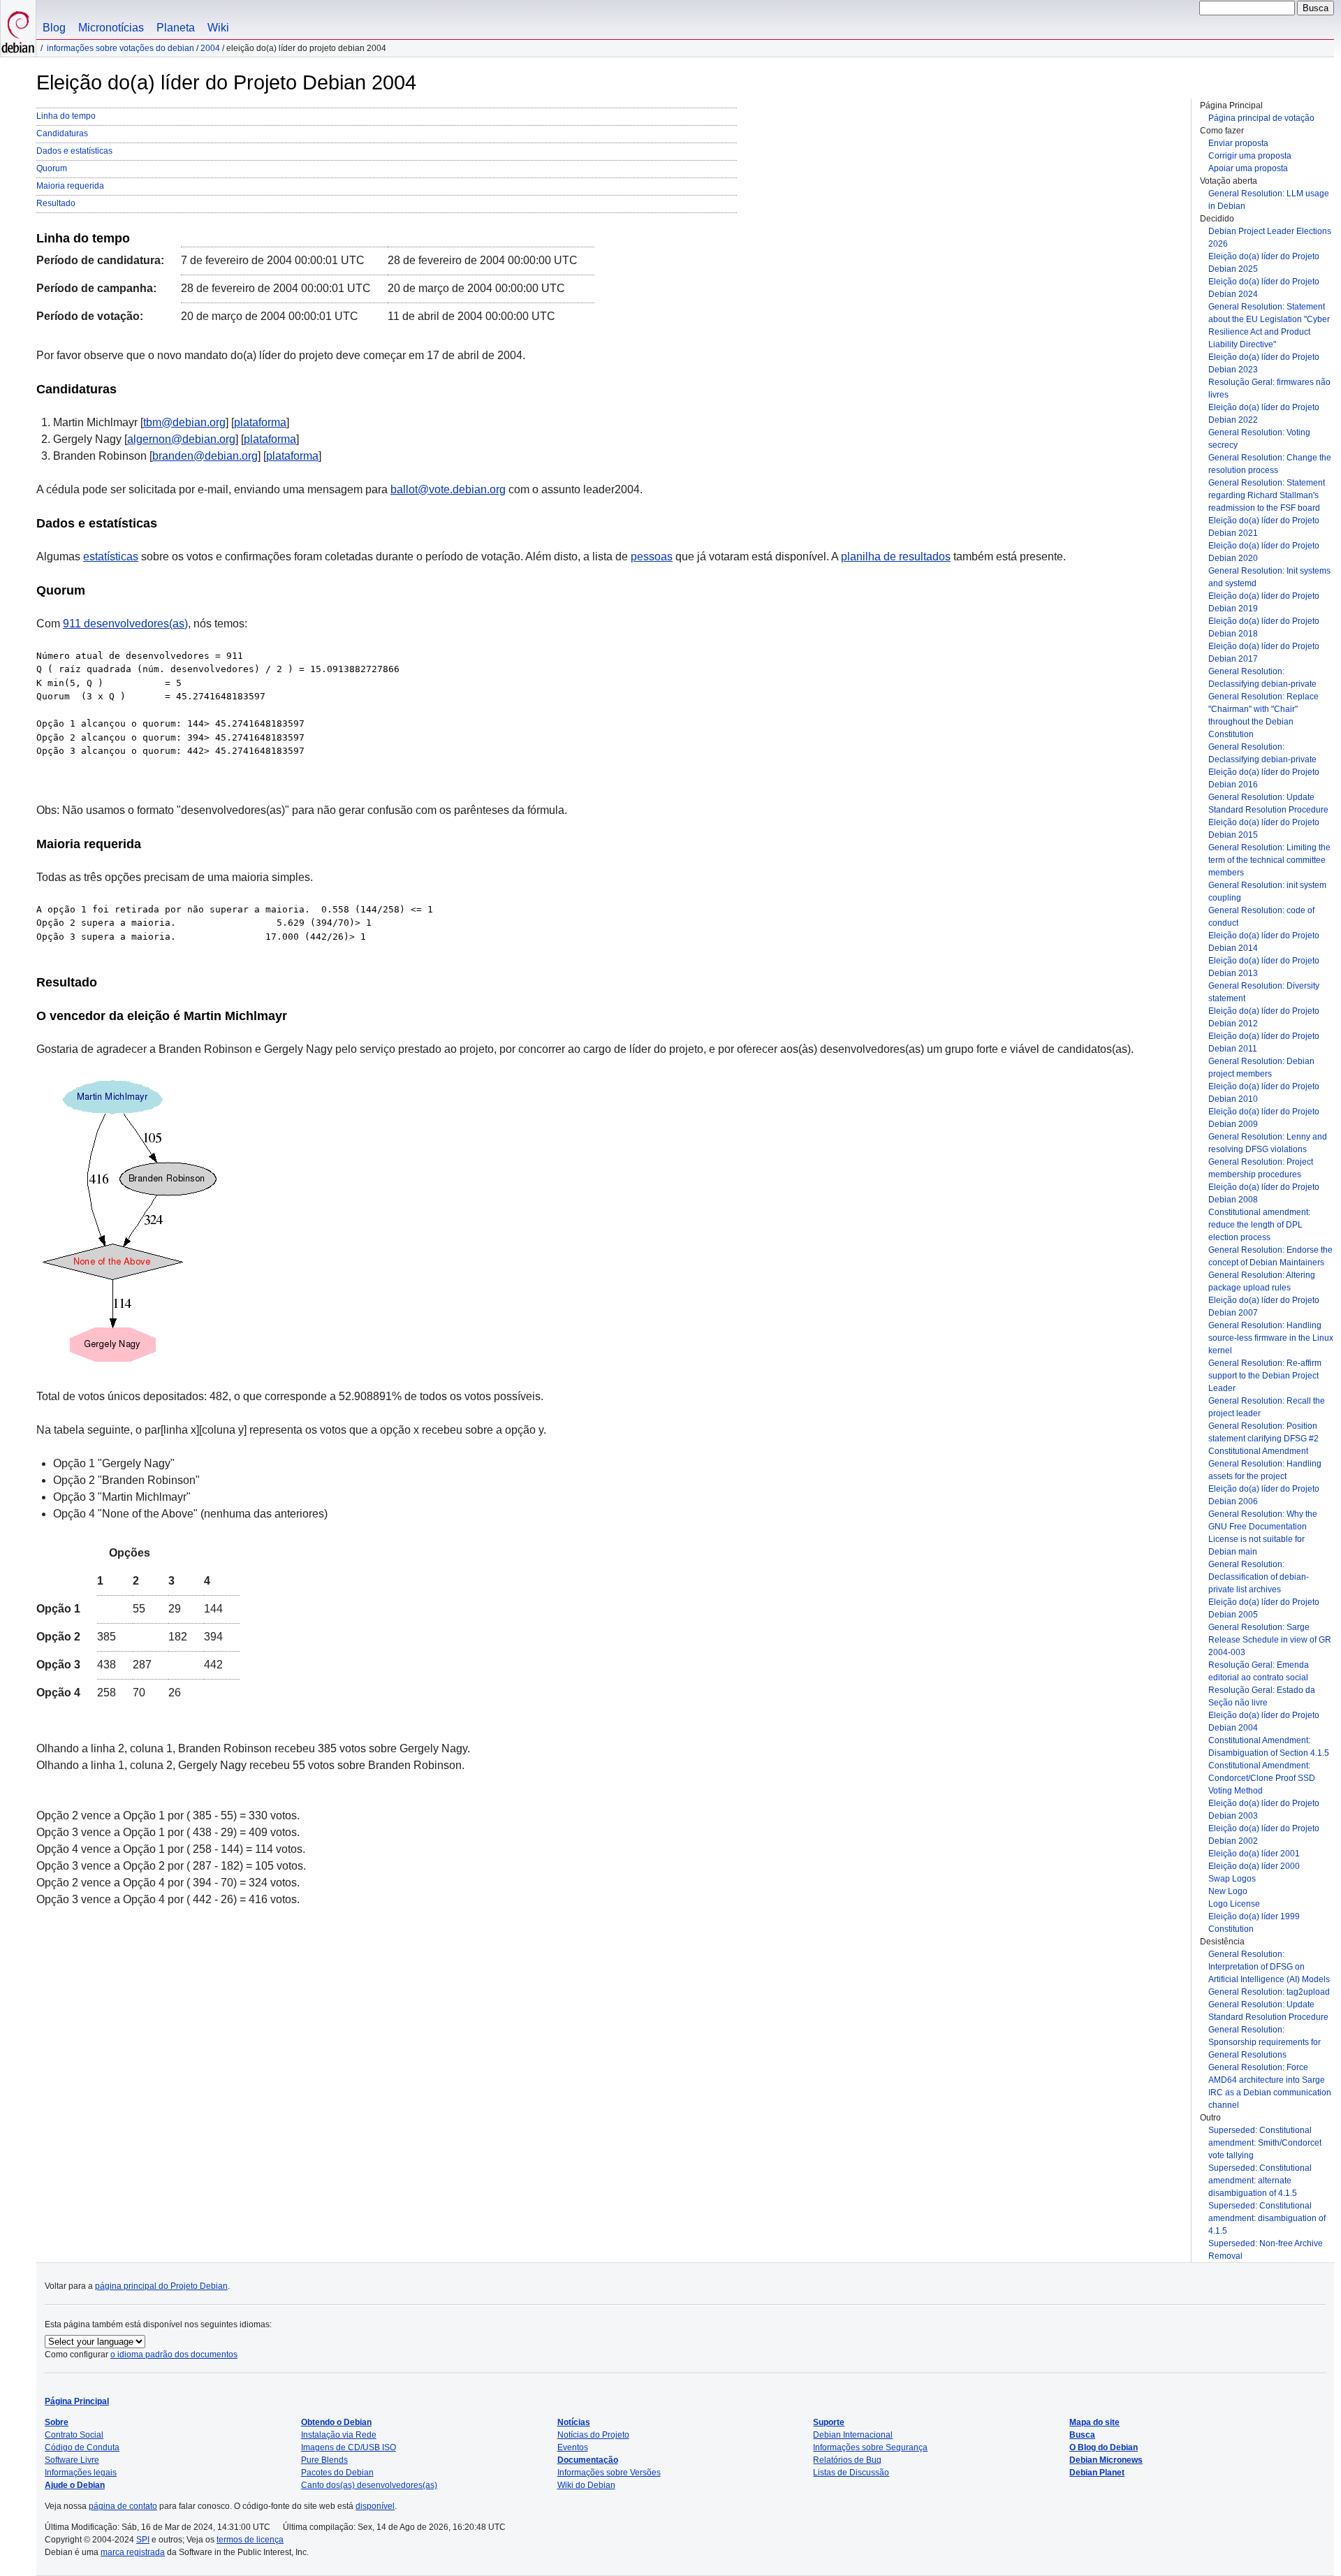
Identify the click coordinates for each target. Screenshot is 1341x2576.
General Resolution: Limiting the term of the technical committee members (1269, 860)
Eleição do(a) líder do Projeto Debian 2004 (1264, 1722)
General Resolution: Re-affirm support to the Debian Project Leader (1265, 1376)
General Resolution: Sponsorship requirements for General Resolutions (1265, 2042)
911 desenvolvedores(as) (125, 624)
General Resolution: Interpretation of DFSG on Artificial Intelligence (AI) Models (1269, 1967)
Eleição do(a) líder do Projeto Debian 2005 (1264, 1608)
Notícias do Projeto (593, 2435)
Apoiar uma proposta (1248, 168)
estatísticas (111, 556)
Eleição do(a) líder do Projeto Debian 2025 (1264, 263)
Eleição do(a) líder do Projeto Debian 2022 (1264, 414)
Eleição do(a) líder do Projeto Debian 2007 (1264, 1307)
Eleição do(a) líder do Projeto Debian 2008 (1264, 1193)
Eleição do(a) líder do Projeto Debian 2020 (1264, 552)
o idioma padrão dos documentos (174, 2355)
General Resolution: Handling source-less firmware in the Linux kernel (1271, 1338)
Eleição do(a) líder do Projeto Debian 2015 (1264, 829)
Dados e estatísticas (74, 151)
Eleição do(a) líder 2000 (1254, 1866)
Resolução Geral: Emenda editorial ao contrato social (1259, 1671)
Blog (54, 28)
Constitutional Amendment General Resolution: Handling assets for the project (1265, 1464)
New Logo (1228, 1891)
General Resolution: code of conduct (1261, 917)
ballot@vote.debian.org (448, 489)
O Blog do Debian (1104, 2447)
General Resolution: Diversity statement (1264, 992)
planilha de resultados (896, 556)
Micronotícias (111, 28)
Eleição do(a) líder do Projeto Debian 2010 (1264, 1093)
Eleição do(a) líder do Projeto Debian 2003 (1264, 1810)
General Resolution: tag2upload (1269, 1992)
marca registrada (133, 2552)
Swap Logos (1232, 1879)
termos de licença (250, 2540)
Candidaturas (62, 133)
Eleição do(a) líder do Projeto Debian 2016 (1264, 778)
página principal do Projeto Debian (161, 2286)
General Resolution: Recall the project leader (1267, 1407)
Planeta (176, 28)
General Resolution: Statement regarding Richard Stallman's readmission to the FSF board (1267, 495)
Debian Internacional (853, 2435)
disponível (375, 2506)
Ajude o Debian (75, 2485)
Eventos (573, 2447)
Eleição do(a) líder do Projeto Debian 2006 (1264, 1495)
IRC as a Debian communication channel (1270, 2099)
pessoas (652, 556)
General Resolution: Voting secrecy (1259, 439)
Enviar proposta (1238, 143)
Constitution (1231, 1929)
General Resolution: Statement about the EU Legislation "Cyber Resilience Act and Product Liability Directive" (1269, 326)
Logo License (1234, 1904)
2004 (210, 48)
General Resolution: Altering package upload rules (1262, 1281)
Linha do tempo (66, 116)
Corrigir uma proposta (1250, 156)
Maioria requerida (70, 186)
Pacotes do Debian (337, 2473)
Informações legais (81, 2473)
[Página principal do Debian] (18, 28)
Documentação (588, 2460)
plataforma (260, 422)
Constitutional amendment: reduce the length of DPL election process (1259, 1225)
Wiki (218, 28)
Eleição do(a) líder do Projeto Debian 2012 (1264, 1017)
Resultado (56, 203)
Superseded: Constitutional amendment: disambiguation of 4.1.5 (1267, 2218)
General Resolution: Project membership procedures (1261, 1168)
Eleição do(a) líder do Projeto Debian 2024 (1264, 288)
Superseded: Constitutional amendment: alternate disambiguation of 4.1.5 (1260, 2181)
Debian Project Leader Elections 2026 (1270, 238)
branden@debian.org (205, 456)
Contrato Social (74, 2435)
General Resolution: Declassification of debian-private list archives (1259, 1577)
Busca (1082, 2435)
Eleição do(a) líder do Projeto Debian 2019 (1264, 602)
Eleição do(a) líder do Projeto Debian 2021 (1264, 527)
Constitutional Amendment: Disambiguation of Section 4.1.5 (1269, 1747)
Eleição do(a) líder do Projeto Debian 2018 (1264, 627)
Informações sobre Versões (609, 2473)
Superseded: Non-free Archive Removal (1266, 2250)
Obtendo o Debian (336, 2422)
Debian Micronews (1106, 2460)
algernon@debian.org (181, 439)
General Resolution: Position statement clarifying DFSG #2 (1263, 1432)
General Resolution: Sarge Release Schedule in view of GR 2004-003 (1270, 1640)
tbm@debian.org (184, 422)
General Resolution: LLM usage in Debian (1269, 200)
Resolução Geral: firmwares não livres (1269, 388)
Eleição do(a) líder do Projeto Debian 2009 (1264, 1118)
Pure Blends (324, 2460)
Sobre (57, 2422)
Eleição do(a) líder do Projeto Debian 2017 (1264, 653)
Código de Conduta (82, 2447)
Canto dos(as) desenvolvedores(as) (369, 2485)
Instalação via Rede (339, 2435)
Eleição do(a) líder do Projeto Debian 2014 (1264, 942)
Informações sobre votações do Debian (120, 48)
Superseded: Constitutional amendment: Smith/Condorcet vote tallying (1265, 2143)
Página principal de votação (1261, 118)
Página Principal (77, 2401)
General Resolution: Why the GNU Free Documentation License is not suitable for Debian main (1263, 1533)
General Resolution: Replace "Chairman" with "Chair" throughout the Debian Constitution (1263, 715)
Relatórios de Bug (847, 2460)
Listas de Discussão (851, 2473)
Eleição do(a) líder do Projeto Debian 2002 (1264, 1835)
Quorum (52, 168)
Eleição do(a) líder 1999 (1254, 1916)
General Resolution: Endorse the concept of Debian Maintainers (1270, 1256)
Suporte (829, 2422)
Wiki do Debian (586, 2485)
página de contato (123, 2506)
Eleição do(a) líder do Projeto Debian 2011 (1264, 1042)
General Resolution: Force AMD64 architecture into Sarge (1267, 2074)
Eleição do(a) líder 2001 (1254, 1854)
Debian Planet (1097, 2473)
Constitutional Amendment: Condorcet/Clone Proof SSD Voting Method (1262, 1778)
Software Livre (72, 2460)
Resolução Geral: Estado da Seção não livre (1262, 1696)
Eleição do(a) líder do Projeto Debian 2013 (1264, 967)
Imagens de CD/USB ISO (349, 2447)
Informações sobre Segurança (870, 2447)
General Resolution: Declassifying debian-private (1262, 678)
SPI (143, 2540)
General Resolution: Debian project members (1261, 1068)
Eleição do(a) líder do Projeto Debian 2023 (1264, 363)
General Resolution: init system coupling (1267, 892)
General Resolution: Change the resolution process (1270, 464)
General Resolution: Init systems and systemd (1269, 577)
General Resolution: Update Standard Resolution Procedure (1268, 803)
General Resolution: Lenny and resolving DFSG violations (1268, 1143)
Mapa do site (1094, 2422)
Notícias (574, 2422)
